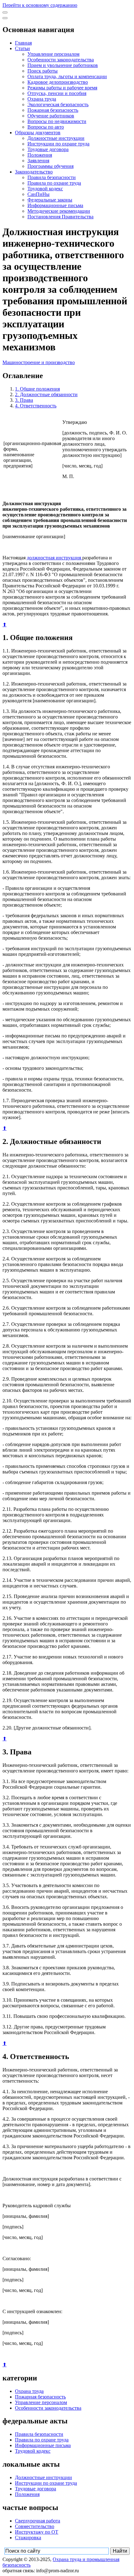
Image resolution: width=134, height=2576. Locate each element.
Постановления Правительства (60, 217)
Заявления (38, 161)
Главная (23, 43)
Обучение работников (51, 116)
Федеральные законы (50, 200)
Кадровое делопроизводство (58, 82)
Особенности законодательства (61, 60)
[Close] (5, 18)
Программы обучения (50, 166)
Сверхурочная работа (38, 2521)
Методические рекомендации (59, 211)
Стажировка (28, 2538)
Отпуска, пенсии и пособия (57, 93)
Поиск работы (43, 71)
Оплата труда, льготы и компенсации (67, 76)
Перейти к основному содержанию (40, 5)
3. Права (24, 400)
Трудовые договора (48, 149)
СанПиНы (38, 194)
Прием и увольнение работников (63, 65)
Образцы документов (38, 133)
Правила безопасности (52, 177)
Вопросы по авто (46, 127)
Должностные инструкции (56, 138)
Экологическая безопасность (58, 104)
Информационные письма (55, 205)
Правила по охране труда (54, 183)
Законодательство (34, 172)
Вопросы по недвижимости (57, 121)
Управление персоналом (53, 54)
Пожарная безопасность (53, 110)
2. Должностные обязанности (46, 394)
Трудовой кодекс (45, 189)
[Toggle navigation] (5, 12)
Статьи (22, 48)
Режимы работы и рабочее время (62, 88)
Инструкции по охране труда (58, 144)
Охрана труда (42, 99)
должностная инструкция (55, 558)
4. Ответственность (36, 406)
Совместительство (35, 2526)
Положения (40, 155)
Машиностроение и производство (39, 362)
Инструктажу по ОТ (37, 2532)
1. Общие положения (37, 389)
